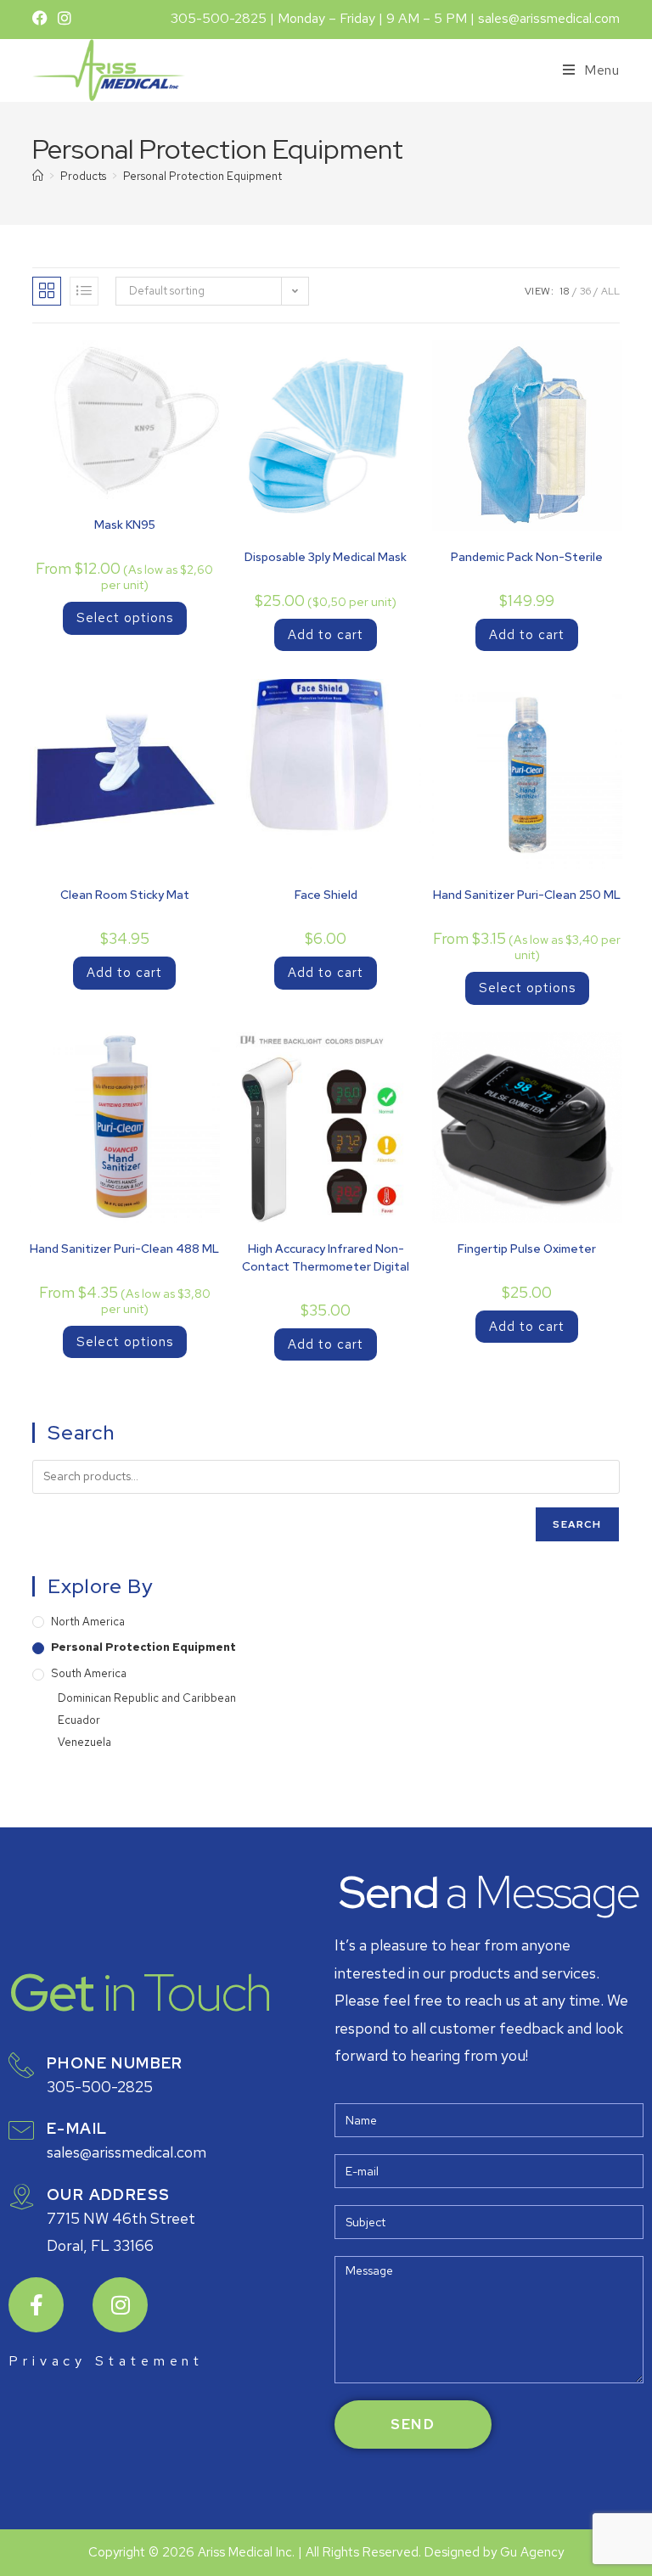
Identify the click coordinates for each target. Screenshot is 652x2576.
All (610, 291)
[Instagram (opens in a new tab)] (65, 19)
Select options (125, 618)
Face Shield (326, 895)
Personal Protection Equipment (202, 176)
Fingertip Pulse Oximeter (527, 1249)
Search (577, 1524)
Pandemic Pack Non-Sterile (527, 557)
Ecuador (79, 1720)
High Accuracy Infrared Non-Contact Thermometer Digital (326, 1257)
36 (585, 291)
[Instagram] (120, 2305)
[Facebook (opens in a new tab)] (42, 19)
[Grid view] (47, 291)
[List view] (84, 291)
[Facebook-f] (36, 2305)
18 (565, 291)
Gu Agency (532, 2552)
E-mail (77, 2128)
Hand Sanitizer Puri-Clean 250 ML (527, 895)
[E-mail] (21, 2130)
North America (88, 1622)
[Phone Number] (21, 2065)
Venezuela (84, 1742)
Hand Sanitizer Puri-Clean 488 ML (124, 1249)
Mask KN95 (125, 525)
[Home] (38, 176)
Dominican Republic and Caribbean (147, 1698)
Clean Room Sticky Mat (125, 895)
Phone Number (115, 2063)
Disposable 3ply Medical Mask (326, 557)
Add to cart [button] (326, 635)
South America (89, 1673)
